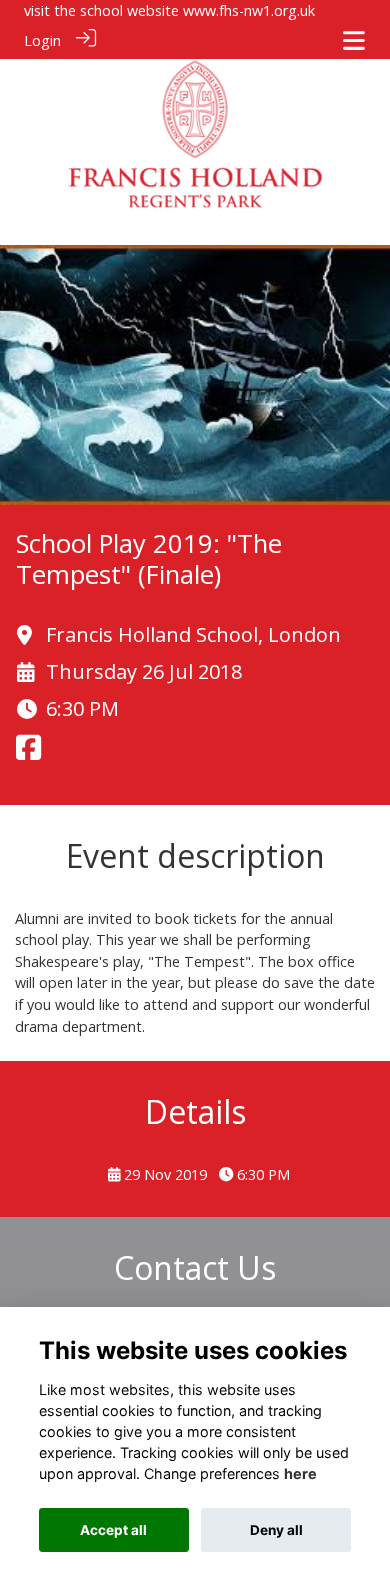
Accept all (113, 1530)
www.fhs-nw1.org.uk (249, 10)
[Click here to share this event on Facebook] (28, 753)
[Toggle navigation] (354, 40)
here (300, 1473)
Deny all (276, 1530)
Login (42, 40)
